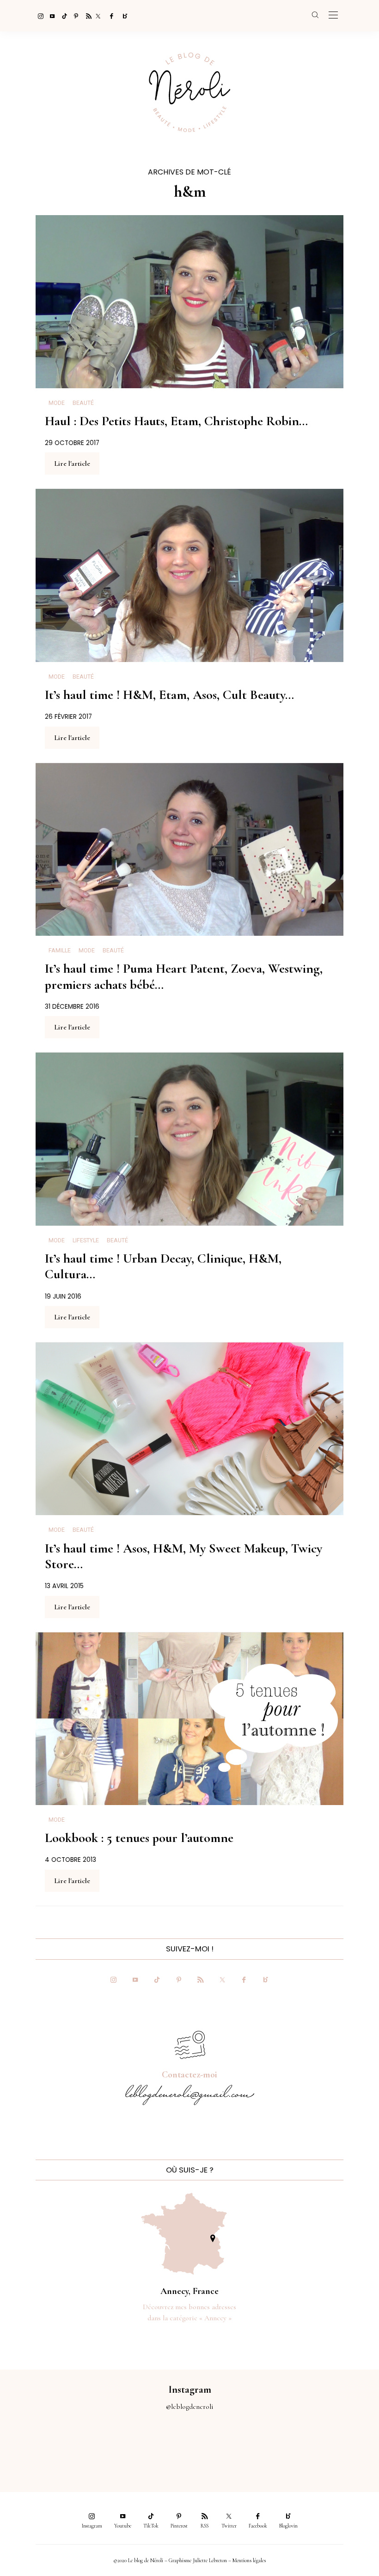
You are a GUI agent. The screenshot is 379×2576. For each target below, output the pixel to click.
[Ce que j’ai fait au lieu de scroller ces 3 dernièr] (24, 2446)
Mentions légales (249, 2560)
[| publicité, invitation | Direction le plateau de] (71, 2446)
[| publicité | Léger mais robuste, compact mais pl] (213, 2446)
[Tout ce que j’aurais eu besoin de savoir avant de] (308, 2446)
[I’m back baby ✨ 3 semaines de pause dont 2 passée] (119, 2446)
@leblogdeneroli (190, 2407)
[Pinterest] (74, 16)
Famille (60, 951)
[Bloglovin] (122, 16)
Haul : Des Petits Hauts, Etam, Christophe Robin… (176, 421)
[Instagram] (38, 16)
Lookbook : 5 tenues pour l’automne (139, 1838)
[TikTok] (62, 16)
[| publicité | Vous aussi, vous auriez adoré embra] (261, 2446)
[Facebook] (110, 16)
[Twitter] (98, 16)
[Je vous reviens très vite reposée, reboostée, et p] (166, 2446)
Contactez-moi (189, 2075)
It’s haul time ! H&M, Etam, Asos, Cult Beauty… (169, 695)
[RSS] (86, 16)
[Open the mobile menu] (333, 15)
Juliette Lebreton (210, 2560)
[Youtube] (50, 16)
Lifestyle (86, 1240)
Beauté (83, 403)
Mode (57, 403)
